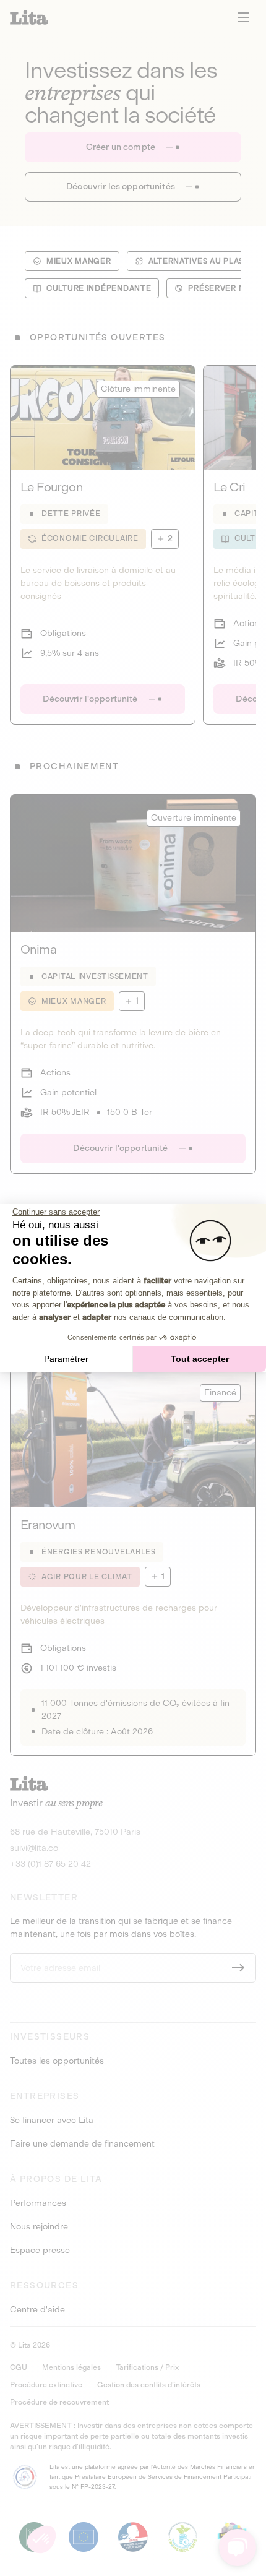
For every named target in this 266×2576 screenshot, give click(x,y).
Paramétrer (66, 1359)
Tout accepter (200, 1359)
